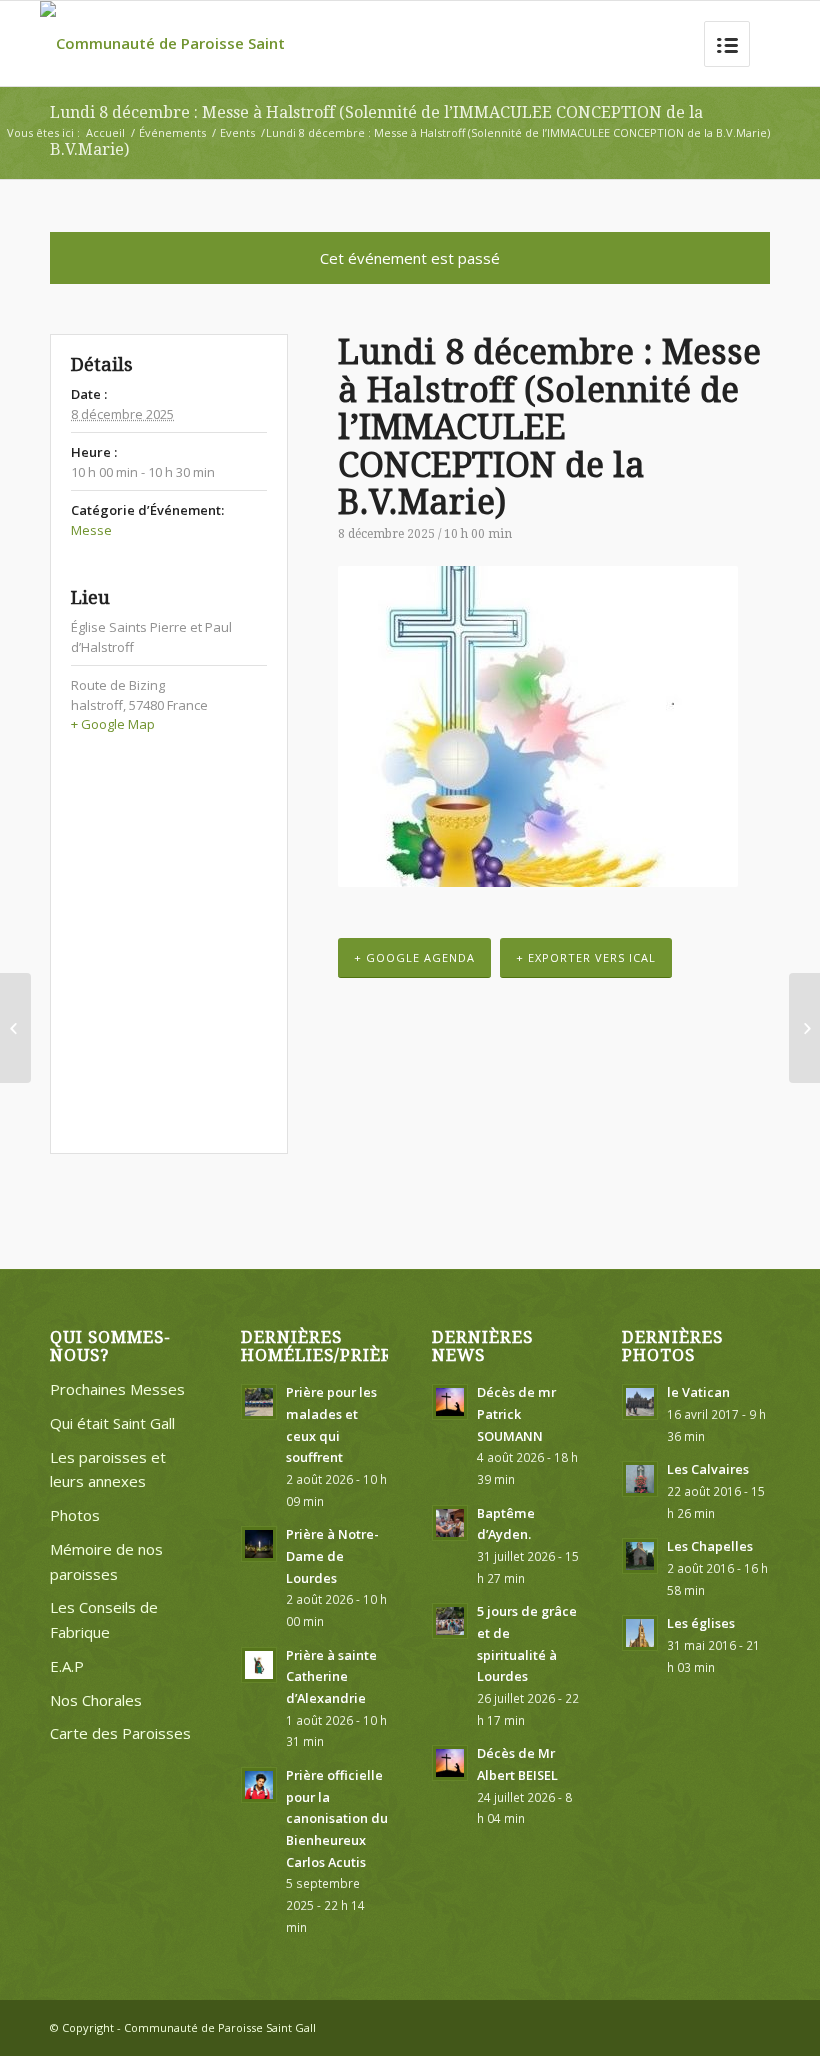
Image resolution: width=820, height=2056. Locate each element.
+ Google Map (113, 724)
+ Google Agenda (414, 957)
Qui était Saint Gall (112, 1423)
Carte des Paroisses (120, 1733)
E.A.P (67, 1666)
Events (237, 132)
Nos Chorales (96, 1700)
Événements (172, 132)
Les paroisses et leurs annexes (108, 1469)
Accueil (105, 132)
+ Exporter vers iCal (586, 957)
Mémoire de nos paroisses (106, 1561)
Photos (75, 1515)
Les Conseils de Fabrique (104, 1619)
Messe (91, 530)
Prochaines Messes (117, 1389)
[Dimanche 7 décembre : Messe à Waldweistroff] (15, 1028)
